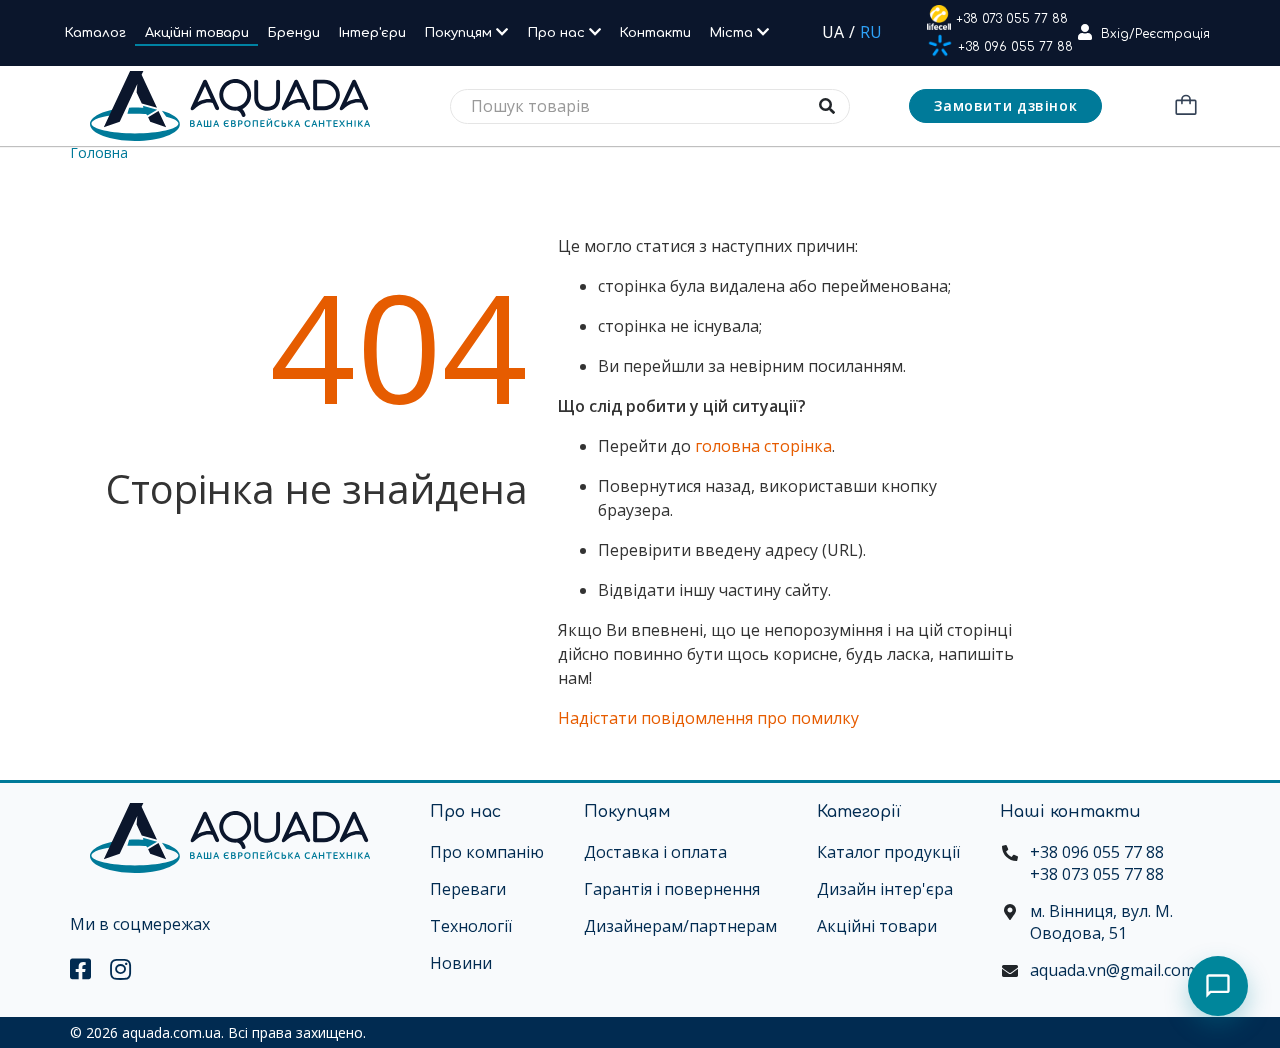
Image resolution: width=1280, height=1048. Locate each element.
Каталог (95, 33)
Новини (461, 963)
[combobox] (650, 106)
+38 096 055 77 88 (1015, 47)
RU (871, 32)
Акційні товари (197, 33)
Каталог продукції (888, 852)
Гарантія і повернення (672, 889)
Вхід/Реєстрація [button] (1155, 34)
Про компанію (487, 852)
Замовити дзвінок (1005, 105)
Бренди (294, 33)
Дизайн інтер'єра (885, 889)
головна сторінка (763, 446)
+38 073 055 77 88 (1012, 19)
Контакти (655, 33)
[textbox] (650, 106)
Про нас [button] (558, 33)
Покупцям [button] (460, 33)
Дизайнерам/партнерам (680, 926)
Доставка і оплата (655, 852)
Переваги (468, 889)
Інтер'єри (372, 33)
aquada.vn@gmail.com (1112, 970)
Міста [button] (733, 33)
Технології (471, 926)
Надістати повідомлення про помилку (708, 718)
